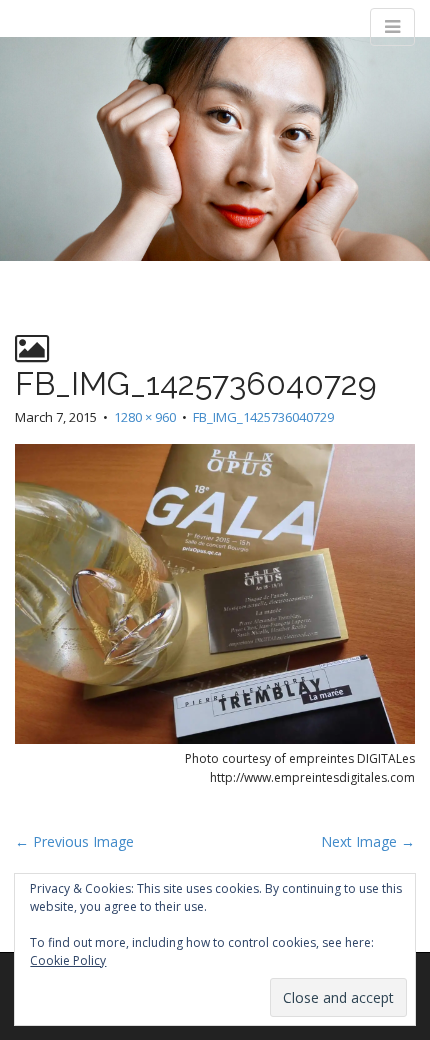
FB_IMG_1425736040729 (263, 417)
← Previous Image (74, 841)
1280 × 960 (145, 417)
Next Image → (368, 841)
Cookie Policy (68, 960)
